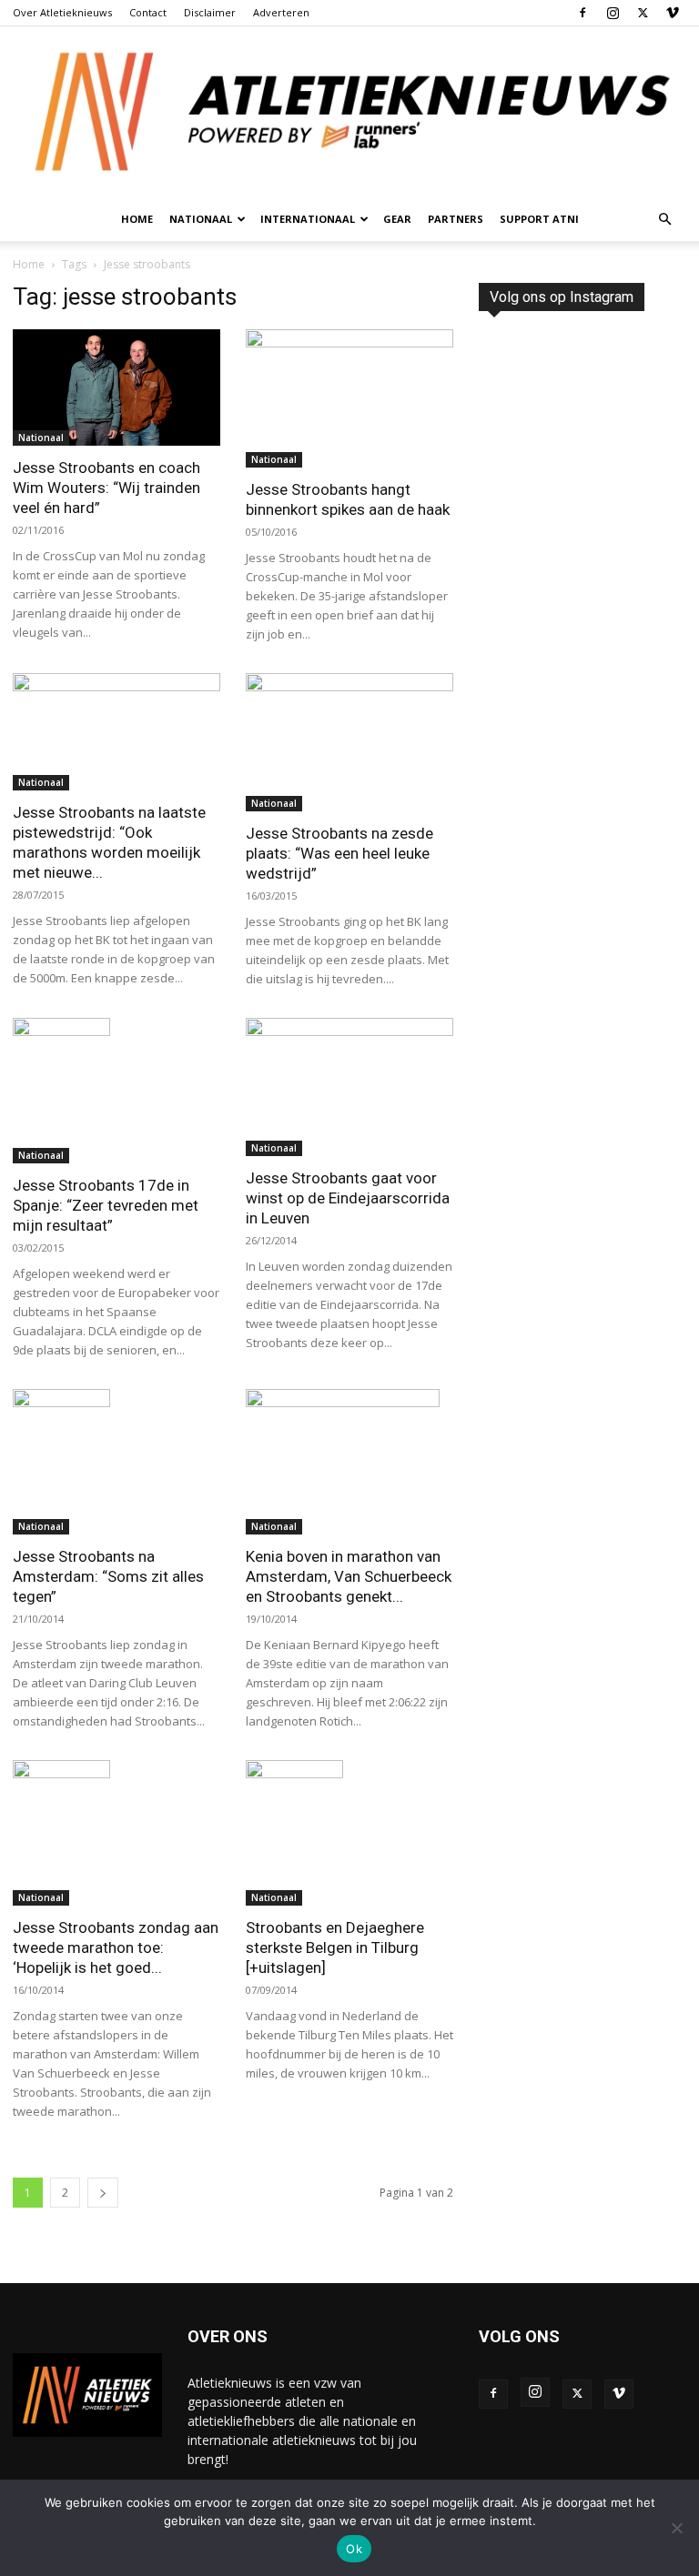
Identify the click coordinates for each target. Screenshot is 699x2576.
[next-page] (103, 2193)
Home (137, 219)
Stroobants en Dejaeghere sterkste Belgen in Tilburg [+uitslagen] (335, 1947)
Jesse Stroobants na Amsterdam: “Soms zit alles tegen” (108, 1576)
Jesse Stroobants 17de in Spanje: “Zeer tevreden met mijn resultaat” (106, 1205)
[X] (643, 13)
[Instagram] (613, 13)
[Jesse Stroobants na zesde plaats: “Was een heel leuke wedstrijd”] (349, 742)
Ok (354, 2549)
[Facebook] (582, 13)
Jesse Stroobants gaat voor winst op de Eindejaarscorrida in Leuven (348, 1198)
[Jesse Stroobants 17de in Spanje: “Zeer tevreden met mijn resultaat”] (116, 1091)
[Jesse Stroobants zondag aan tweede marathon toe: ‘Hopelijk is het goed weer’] (116, 1833)
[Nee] (676, 2528)
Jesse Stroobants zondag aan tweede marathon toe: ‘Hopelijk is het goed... (116, 1947)
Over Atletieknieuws (62, 12)
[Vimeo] (673, 13)
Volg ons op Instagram (562, 297)
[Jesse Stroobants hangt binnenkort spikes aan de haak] (349, 398)
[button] (664, 220)
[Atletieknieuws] (349, 112)
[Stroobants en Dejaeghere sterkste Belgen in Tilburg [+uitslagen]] (349, 1833)
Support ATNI (539, 219)
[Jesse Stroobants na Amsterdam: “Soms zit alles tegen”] (116, 1462)
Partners (456, 219)
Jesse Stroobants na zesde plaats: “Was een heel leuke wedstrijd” (339, 853)
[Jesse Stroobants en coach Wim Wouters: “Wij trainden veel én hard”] (116, 387)
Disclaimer (210, 12)
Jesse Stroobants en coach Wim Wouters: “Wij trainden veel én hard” (106, 488)
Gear (397, 219)
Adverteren (281, 12)
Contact (148, 12)
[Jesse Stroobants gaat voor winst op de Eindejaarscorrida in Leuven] (349, 1087)
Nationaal (41, 438)
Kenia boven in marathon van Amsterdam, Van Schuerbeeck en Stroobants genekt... (349, 1576)
